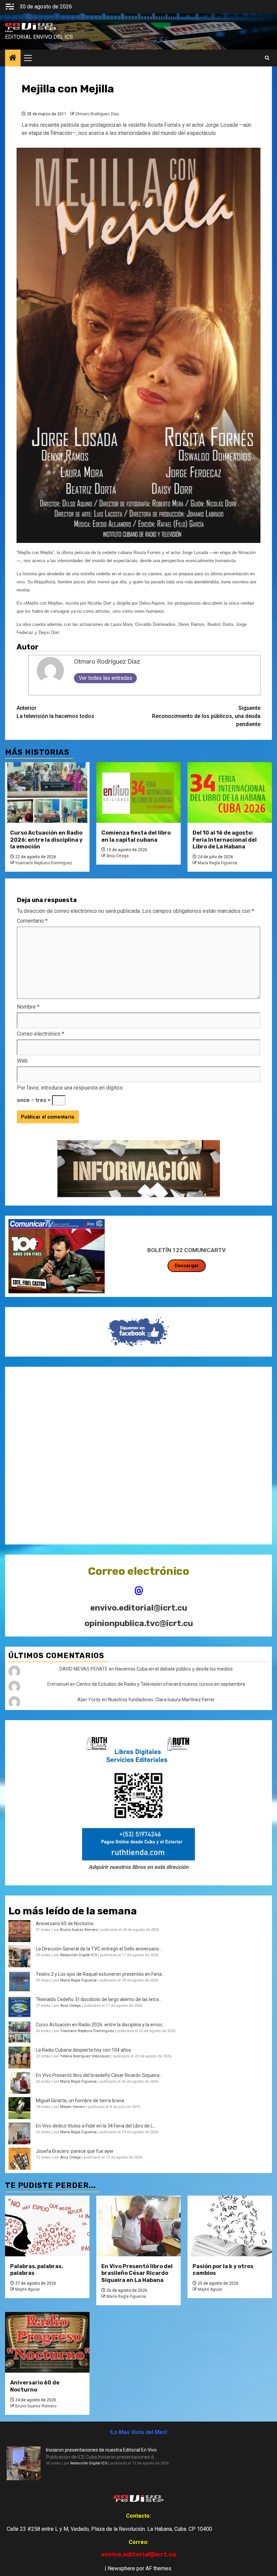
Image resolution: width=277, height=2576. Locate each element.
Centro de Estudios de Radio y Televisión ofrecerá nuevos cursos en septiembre (161, 1684)
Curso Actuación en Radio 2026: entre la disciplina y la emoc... (101, 2025)
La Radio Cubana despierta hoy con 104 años (83, 2050)
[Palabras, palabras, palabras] (47, 2226)
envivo (9, 31)
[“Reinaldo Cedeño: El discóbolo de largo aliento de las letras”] (19, 2007)
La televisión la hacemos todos (55, 712)
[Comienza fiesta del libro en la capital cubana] (138, 792)
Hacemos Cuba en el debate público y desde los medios (174, 1669)
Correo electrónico (41, 1034)
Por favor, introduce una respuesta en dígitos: (70, 1088)
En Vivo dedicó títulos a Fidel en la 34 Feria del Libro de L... (96, 2126)
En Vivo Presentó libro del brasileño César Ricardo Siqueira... (99, 2075)
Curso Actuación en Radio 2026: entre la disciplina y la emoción (46, 840)
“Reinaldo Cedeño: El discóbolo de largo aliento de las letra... (99, 1999)
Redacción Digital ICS (79, 1955)
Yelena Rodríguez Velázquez (85, 2056)
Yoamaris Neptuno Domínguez (44, 863)
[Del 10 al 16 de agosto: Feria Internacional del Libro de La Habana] (230, 792)
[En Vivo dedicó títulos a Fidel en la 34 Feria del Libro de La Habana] (19, 2133)
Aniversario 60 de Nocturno (65, 1923)
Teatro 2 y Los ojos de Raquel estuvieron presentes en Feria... (100, 1974)
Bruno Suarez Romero (79, 1930)
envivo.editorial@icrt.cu (139, 1608)
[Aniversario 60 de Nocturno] (47, 2342)
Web (22, 1061)
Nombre (28, 1007)
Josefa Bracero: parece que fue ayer (75, 2151)
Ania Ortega (118, 856)
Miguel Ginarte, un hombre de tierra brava (80, 2101)
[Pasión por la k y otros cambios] (230, 2226)
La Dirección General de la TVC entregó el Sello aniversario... (99, 1949)
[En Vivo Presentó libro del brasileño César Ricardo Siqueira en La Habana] (19, 2083)
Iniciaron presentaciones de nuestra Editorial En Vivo (101, 2450)
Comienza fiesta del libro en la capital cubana (136, 836)
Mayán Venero (72, 2107)
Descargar (187, 1266)
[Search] (267, 58)
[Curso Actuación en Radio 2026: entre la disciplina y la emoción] (47, 792)
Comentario (32, 921)
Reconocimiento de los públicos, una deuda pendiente (206, 716)
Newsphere (121, 2568)
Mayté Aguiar (28, 2289)
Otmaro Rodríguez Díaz (97, 114)
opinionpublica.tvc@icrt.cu (139, 1623)
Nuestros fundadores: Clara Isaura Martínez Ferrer (161, 1700)
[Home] (13, 58)
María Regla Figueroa (217, 863)
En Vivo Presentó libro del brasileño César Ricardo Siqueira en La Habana (137, 2273)
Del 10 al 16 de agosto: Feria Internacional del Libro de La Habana (225, 840)
